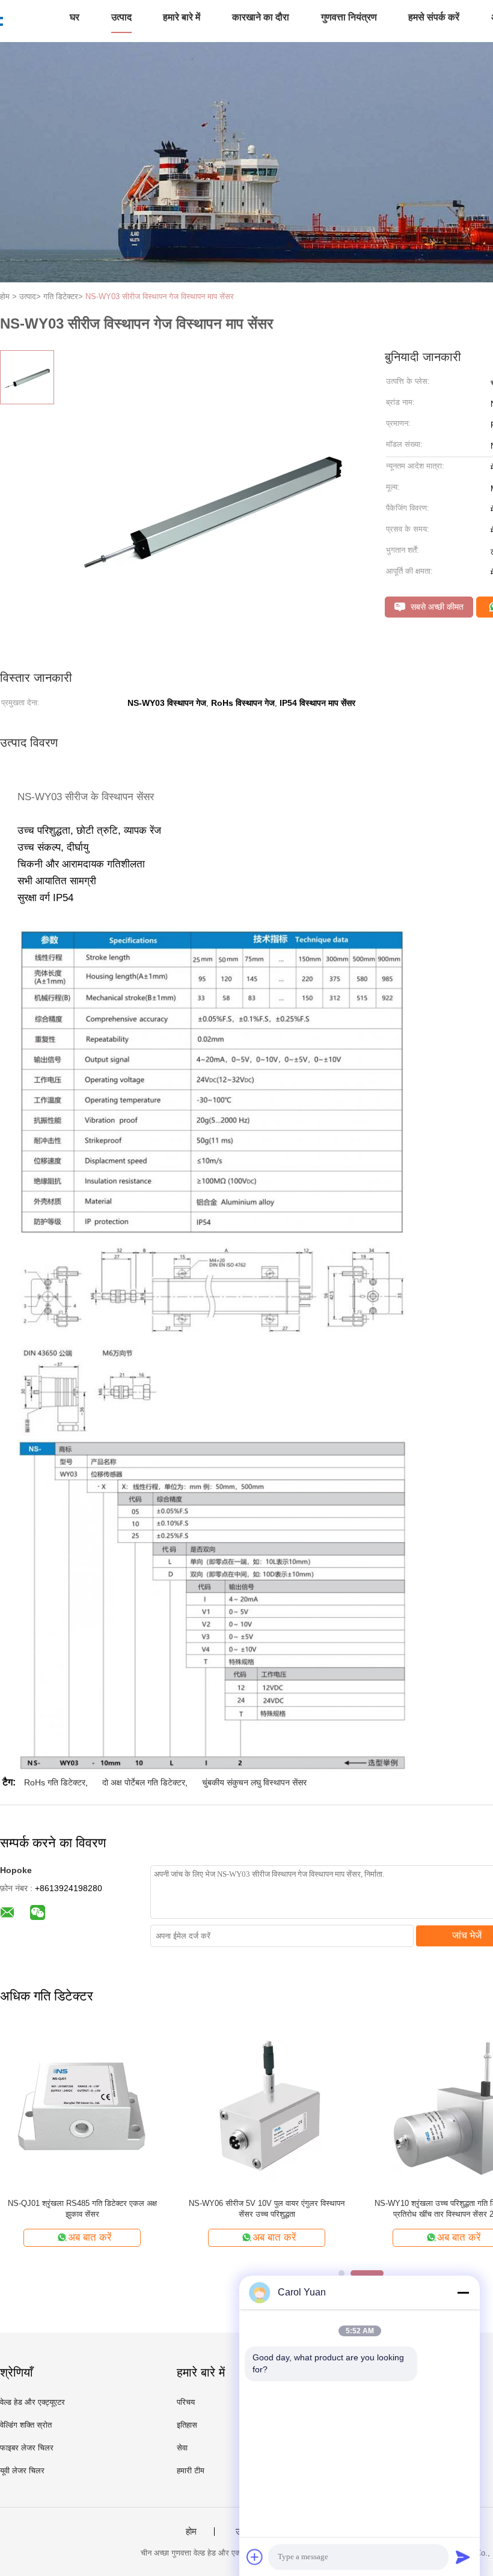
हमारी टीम (191, 2471)
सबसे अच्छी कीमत (436, 607)
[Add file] (255, 2557)
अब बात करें (90, 2237)
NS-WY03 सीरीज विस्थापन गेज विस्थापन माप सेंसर (160, 296)
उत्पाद (121, 17)
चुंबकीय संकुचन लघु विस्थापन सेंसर (254, 1782)
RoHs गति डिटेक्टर (55, 1782)
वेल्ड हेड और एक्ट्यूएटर (32, 2402)
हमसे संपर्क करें (434, 17)
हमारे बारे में (182, 17)
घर (75, 17)
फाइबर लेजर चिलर (27, 2448)
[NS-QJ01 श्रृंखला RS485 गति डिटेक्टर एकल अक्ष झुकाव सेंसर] (82, 2107)
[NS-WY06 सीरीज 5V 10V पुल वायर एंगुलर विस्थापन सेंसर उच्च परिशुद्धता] (267, 2107)
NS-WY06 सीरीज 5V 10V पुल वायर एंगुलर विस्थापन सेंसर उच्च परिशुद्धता (267, 2209)
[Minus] (463, 2292)
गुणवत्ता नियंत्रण (349, 17)
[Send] (463, 2557)
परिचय (186, 2402)
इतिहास (187, 2425)
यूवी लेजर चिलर (22, 2471)
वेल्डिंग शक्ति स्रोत (26, 2425)
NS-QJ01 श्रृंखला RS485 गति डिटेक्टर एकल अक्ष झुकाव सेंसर (82, 2209)
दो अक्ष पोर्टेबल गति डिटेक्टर (144, 1782)
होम (191, 2532)
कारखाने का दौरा (261, 17)
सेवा (182, 2448)
